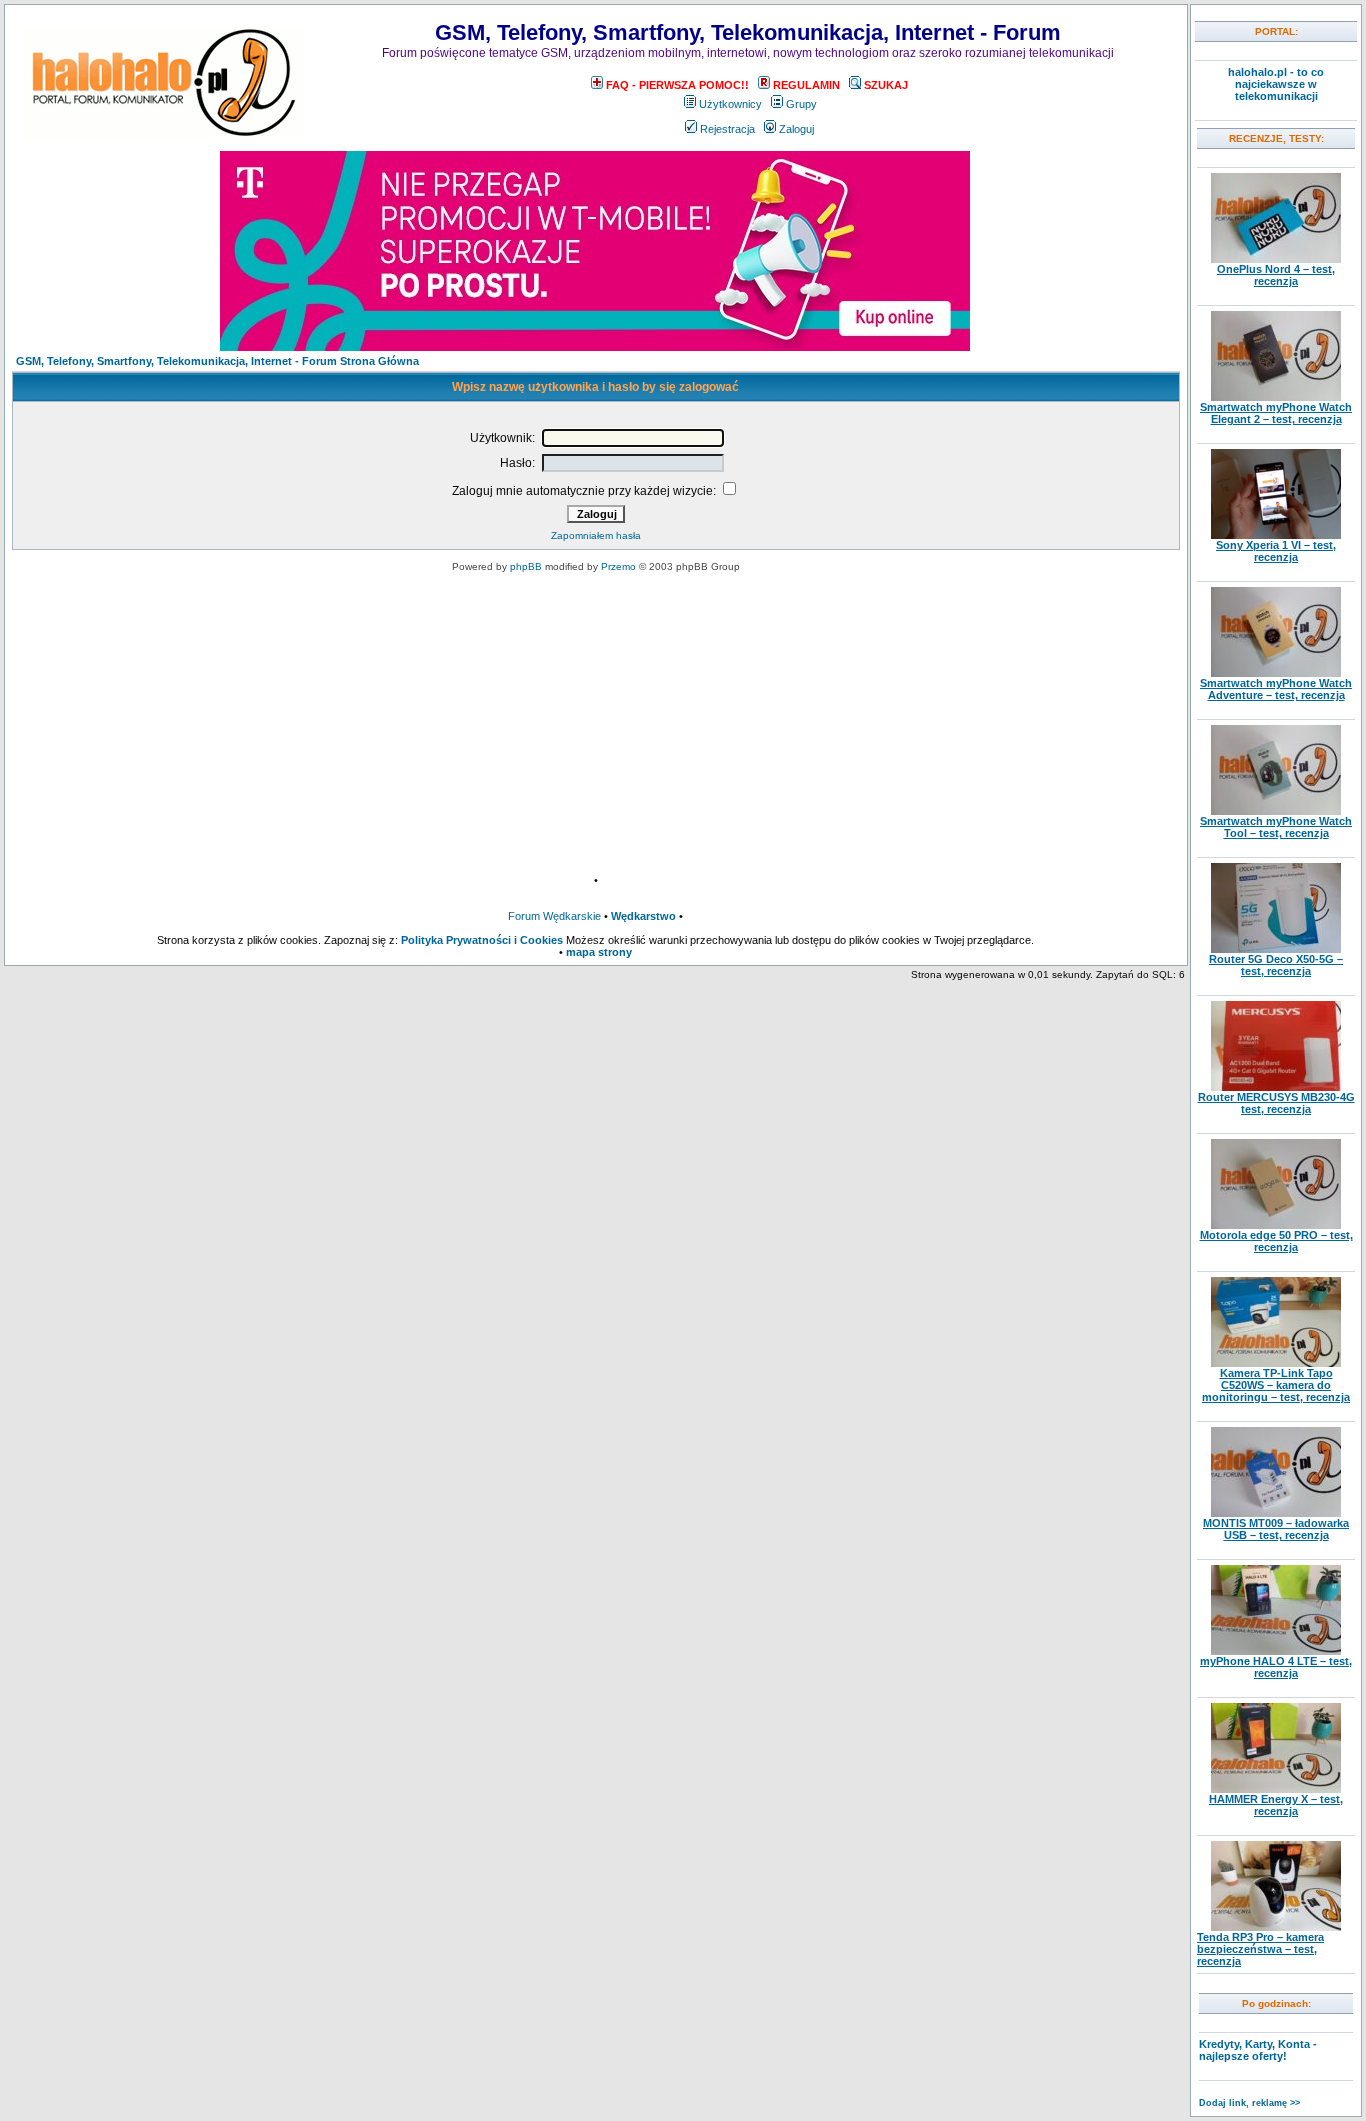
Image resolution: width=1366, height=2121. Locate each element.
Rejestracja (727, 129)
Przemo (618, 566)
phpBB (526, 566)
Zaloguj (796, 129)
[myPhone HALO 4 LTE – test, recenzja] (1276, 1651)
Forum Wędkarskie (554, 916)
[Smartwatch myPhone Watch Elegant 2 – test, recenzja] (1276, 397)
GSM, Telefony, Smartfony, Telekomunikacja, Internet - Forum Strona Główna (217, 361)
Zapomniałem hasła (596, 535)
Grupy (801, 104)
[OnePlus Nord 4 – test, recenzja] (1276, 259)
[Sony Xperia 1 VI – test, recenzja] (1276, 535)
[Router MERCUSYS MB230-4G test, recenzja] (1276, 1087)
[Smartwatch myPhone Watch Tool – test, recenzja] (1276, 811)
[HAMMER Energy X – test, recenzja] (1276, 1789)
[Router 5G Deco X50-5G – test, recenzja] (1276, 949)
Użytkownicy (730, 104)
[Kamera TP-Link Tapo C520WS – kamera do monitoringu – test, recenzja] (1276, 1363)
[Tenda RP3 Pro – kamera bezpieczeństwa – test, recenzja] (1276, 1927)
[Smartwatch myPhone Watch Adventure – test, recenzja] (1276, 673)
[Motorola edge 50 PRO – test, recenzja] (1276, 1225)
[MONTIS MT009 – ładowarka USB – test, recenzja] (1276, 1513)
